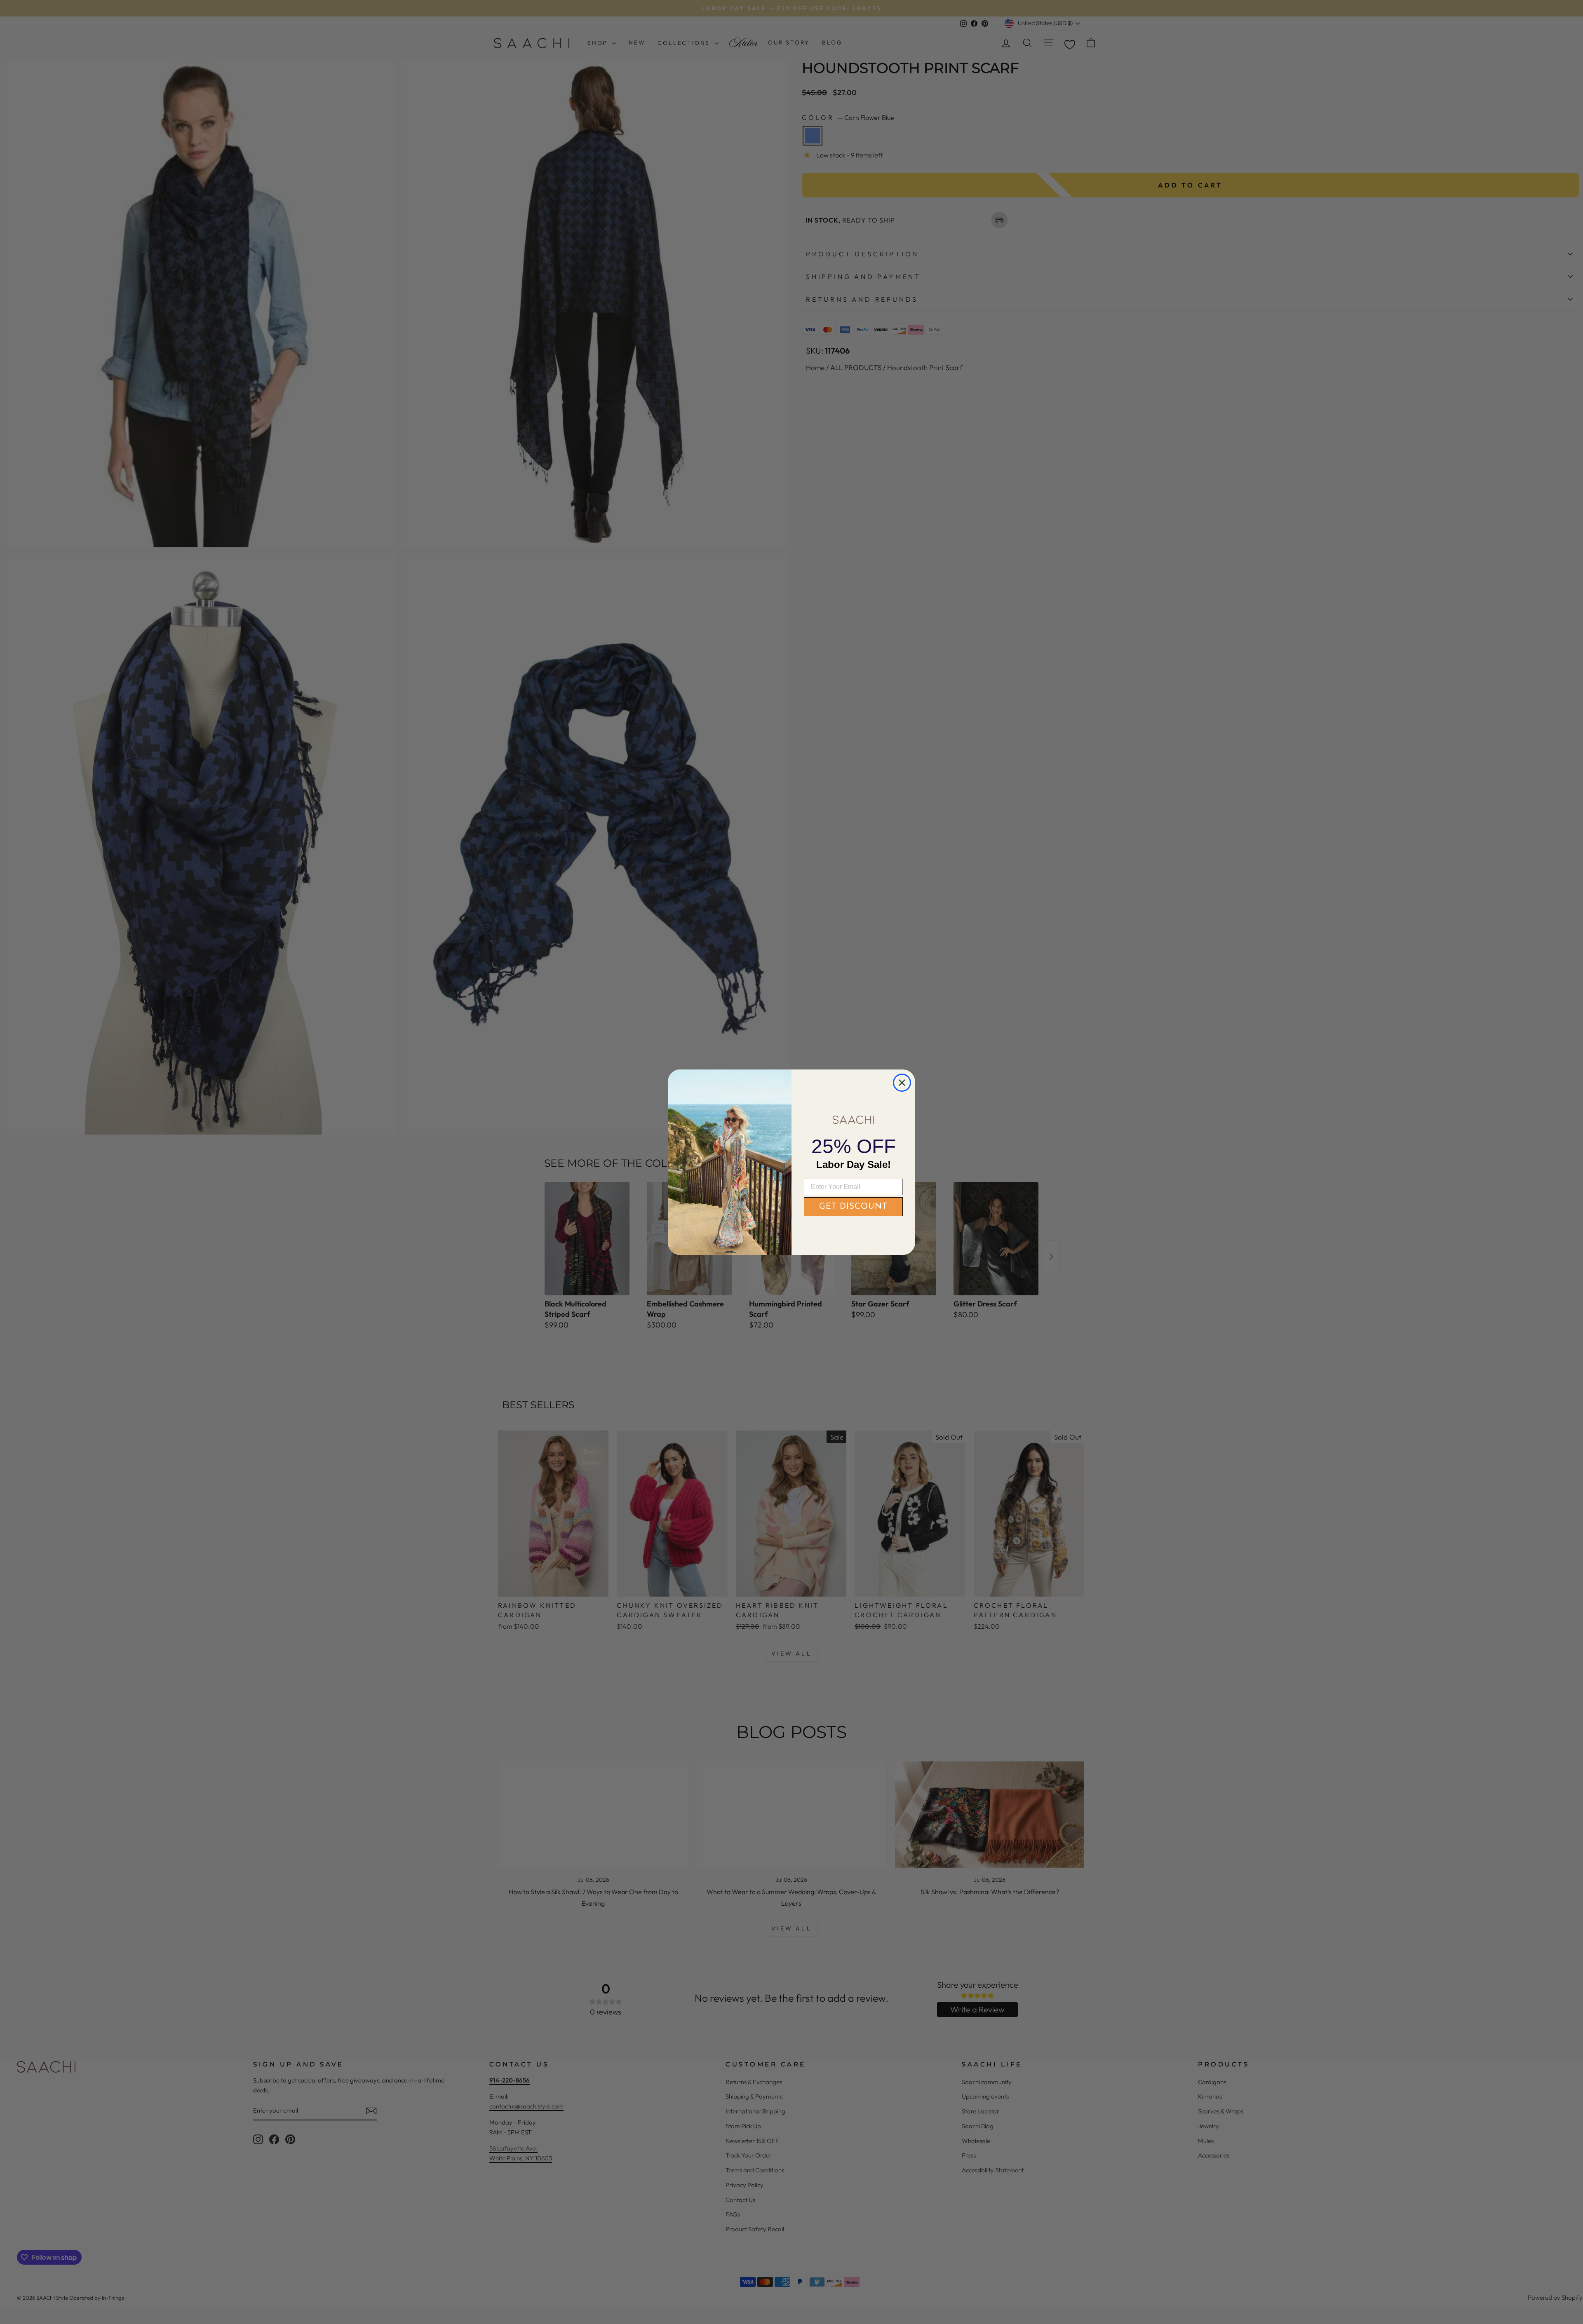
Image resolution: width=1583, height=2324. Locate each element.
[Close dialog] (902, 1083)
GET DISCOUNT (853, 1207)
